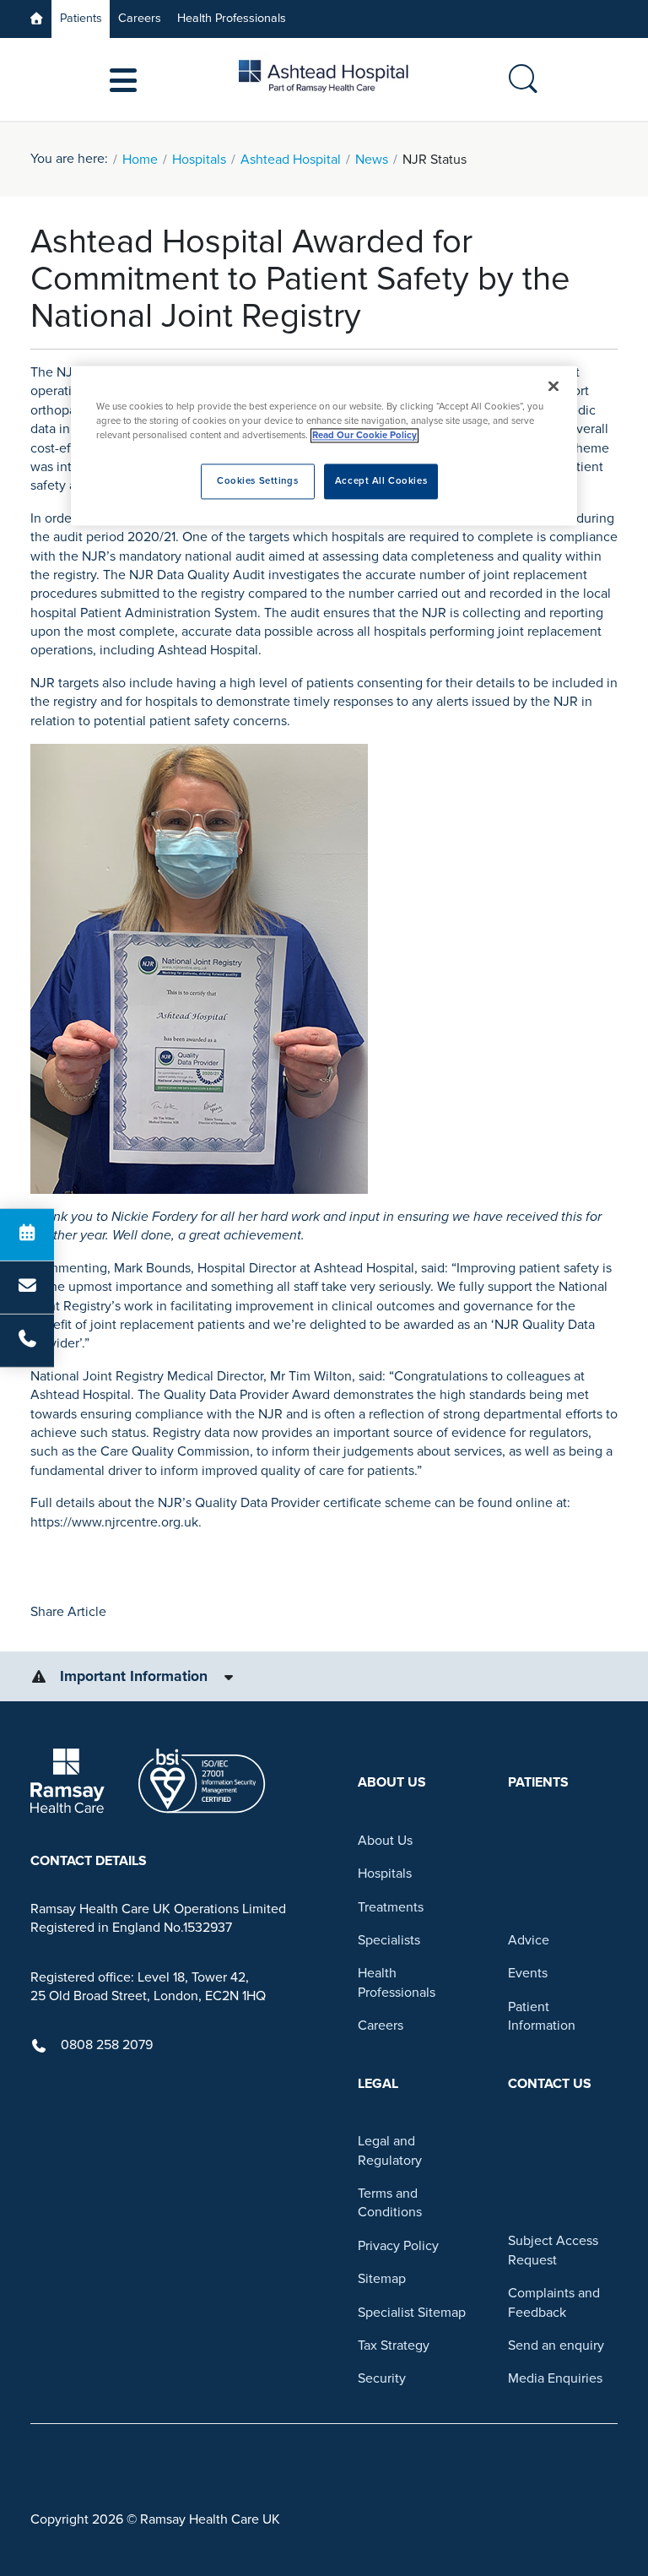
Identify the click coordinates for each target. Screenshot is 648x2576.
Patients (81, 18)
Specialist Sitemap (412, 2313)
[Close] (553, 386)
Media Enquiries (555, 2378)
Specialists (389, 1940)
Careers (140, 18)
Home (140, 160)
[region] (324, 445)
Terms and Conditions (390, 2203)
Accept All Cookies (381, 481)
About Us (385, 1841)
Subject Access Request (553, 2250)
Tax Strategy (394, 2346)
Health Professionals (232, 18)
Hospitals (199, 160)
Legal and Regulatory (390, 2150)
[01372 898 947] (27, 1341)
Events (528, 1973)
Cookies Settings (257, 481)
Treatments (391, 1907)
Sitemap (382, 2279)
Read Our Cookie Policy (364, 435)
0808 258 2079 (107, 2045)
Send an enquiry (556, 2346)
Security (382, 2378)
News (372, 160)
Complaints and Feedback (554, 2302)
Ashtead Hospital (291, 160)
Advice (529, 1940)
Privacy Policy (398, 2246)
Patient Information (542, 2016)
